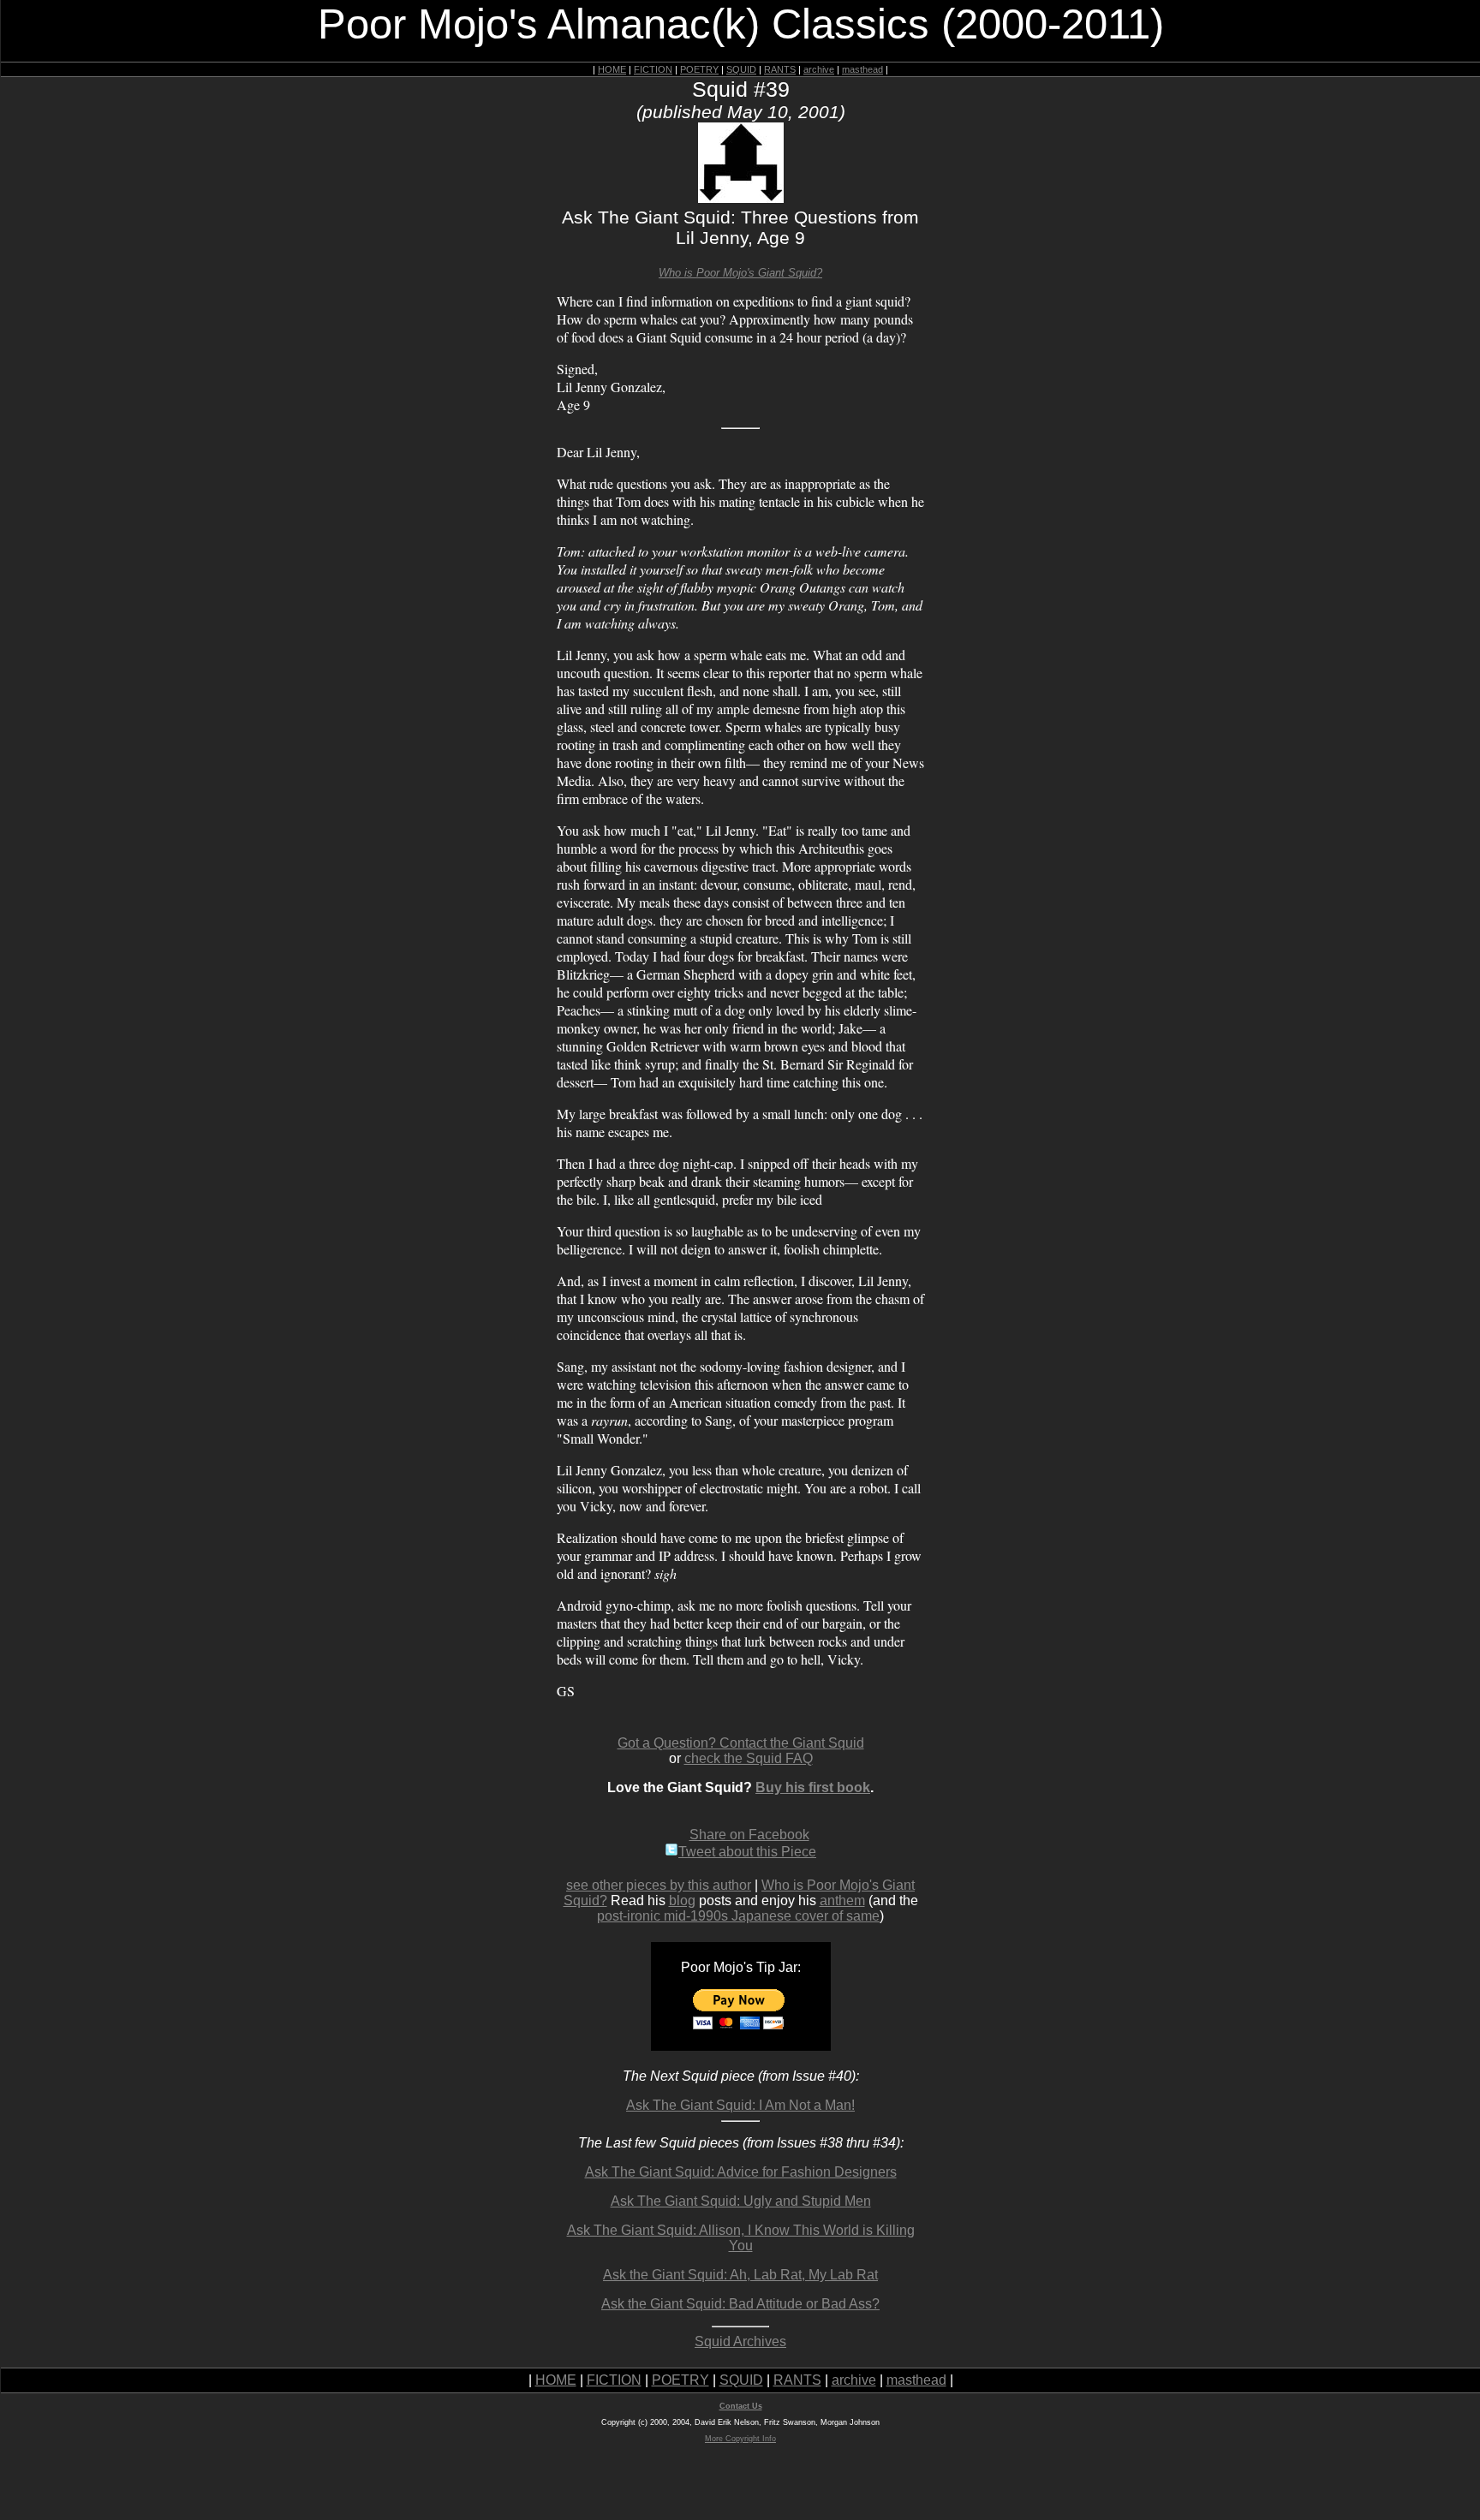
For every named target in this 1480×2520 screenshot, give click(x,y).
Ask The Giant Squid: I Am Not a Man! (740, 2105)
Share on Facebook (749, 1835)
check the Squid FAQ (749, 1758)
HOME (612, 69)
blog (682, 1900)
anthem (842, 1900)
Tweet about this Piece (747, 1852)
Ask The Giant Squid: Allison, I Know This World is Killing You (741, 2238)
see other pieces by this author (659, 1885)
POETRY (699, 69)
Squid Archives (740, 2341)
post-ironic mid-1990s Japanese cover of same (738, 1916)
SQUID (741, 69)
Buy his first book (813, 1787)
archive (819, 69)
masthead (862, 69)
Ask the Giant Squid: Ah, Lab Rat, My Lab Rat (740, 2275)
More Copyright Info (740, 2439)
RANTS (780, 69)
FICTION (653, 69)
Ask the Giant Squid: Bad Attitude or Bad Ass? (740, 2304)
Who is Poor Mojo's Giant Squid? (740, 273)
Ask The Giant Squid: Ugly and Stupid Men (741, 2201)
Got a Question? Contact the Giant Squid (741, 1743)
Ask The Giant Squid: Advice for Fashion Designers (741, 2172)
